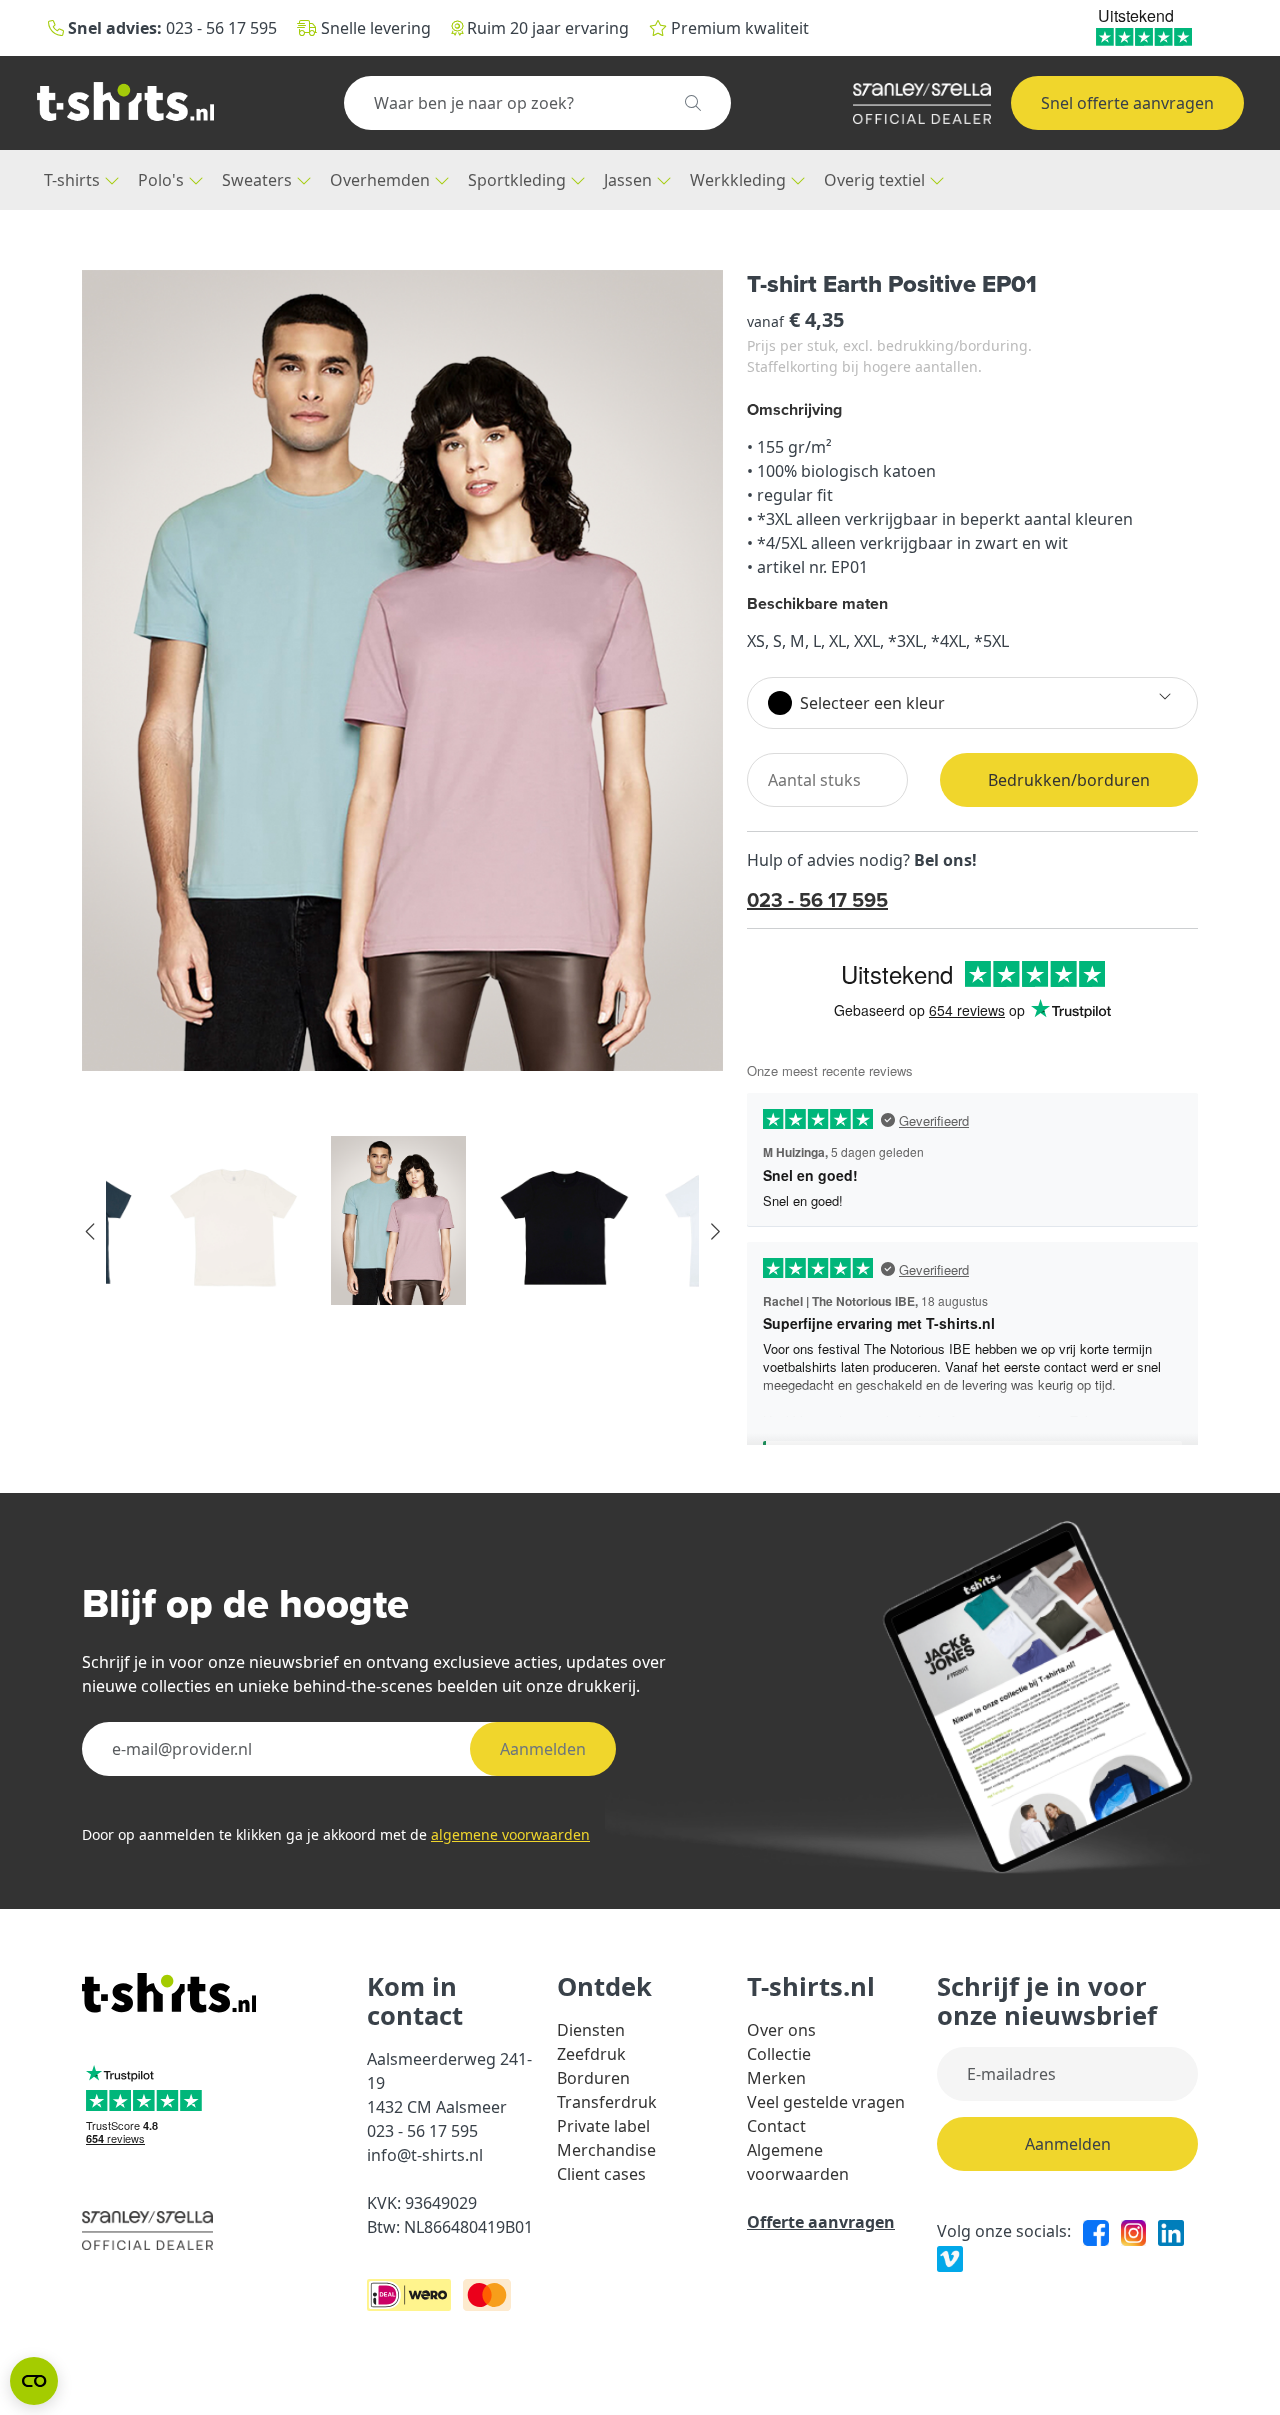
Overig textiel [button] (876, 180)
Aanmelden (543, 1749)
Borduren (593, 2078)
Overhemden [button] (382, 180)
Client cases (601, 2174)
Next (714, 1232)
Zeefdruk (591, 2054)
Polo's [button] (163, 180)
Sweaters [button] (259, 180)
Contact (776, 2126)
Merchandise (606, 2150)
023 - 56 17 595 (817, 899)
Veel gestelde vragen (826, 2102)
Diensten (591, 2030)
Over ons (781, 2030)
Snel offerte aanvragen (1127, 103)
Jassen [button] (630, 180)
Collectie (779, 2054)
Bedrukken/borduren (1069, 780)
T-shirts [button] (74, 180)
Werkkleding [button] (740, 180)
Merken (776, 2078)
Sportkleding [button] (519, 180)
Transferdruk (607, 2102)
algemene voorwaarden (510, 1834)
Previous (91, 1232)
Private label (603, 2126)
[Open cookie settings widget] (34, 2381)
